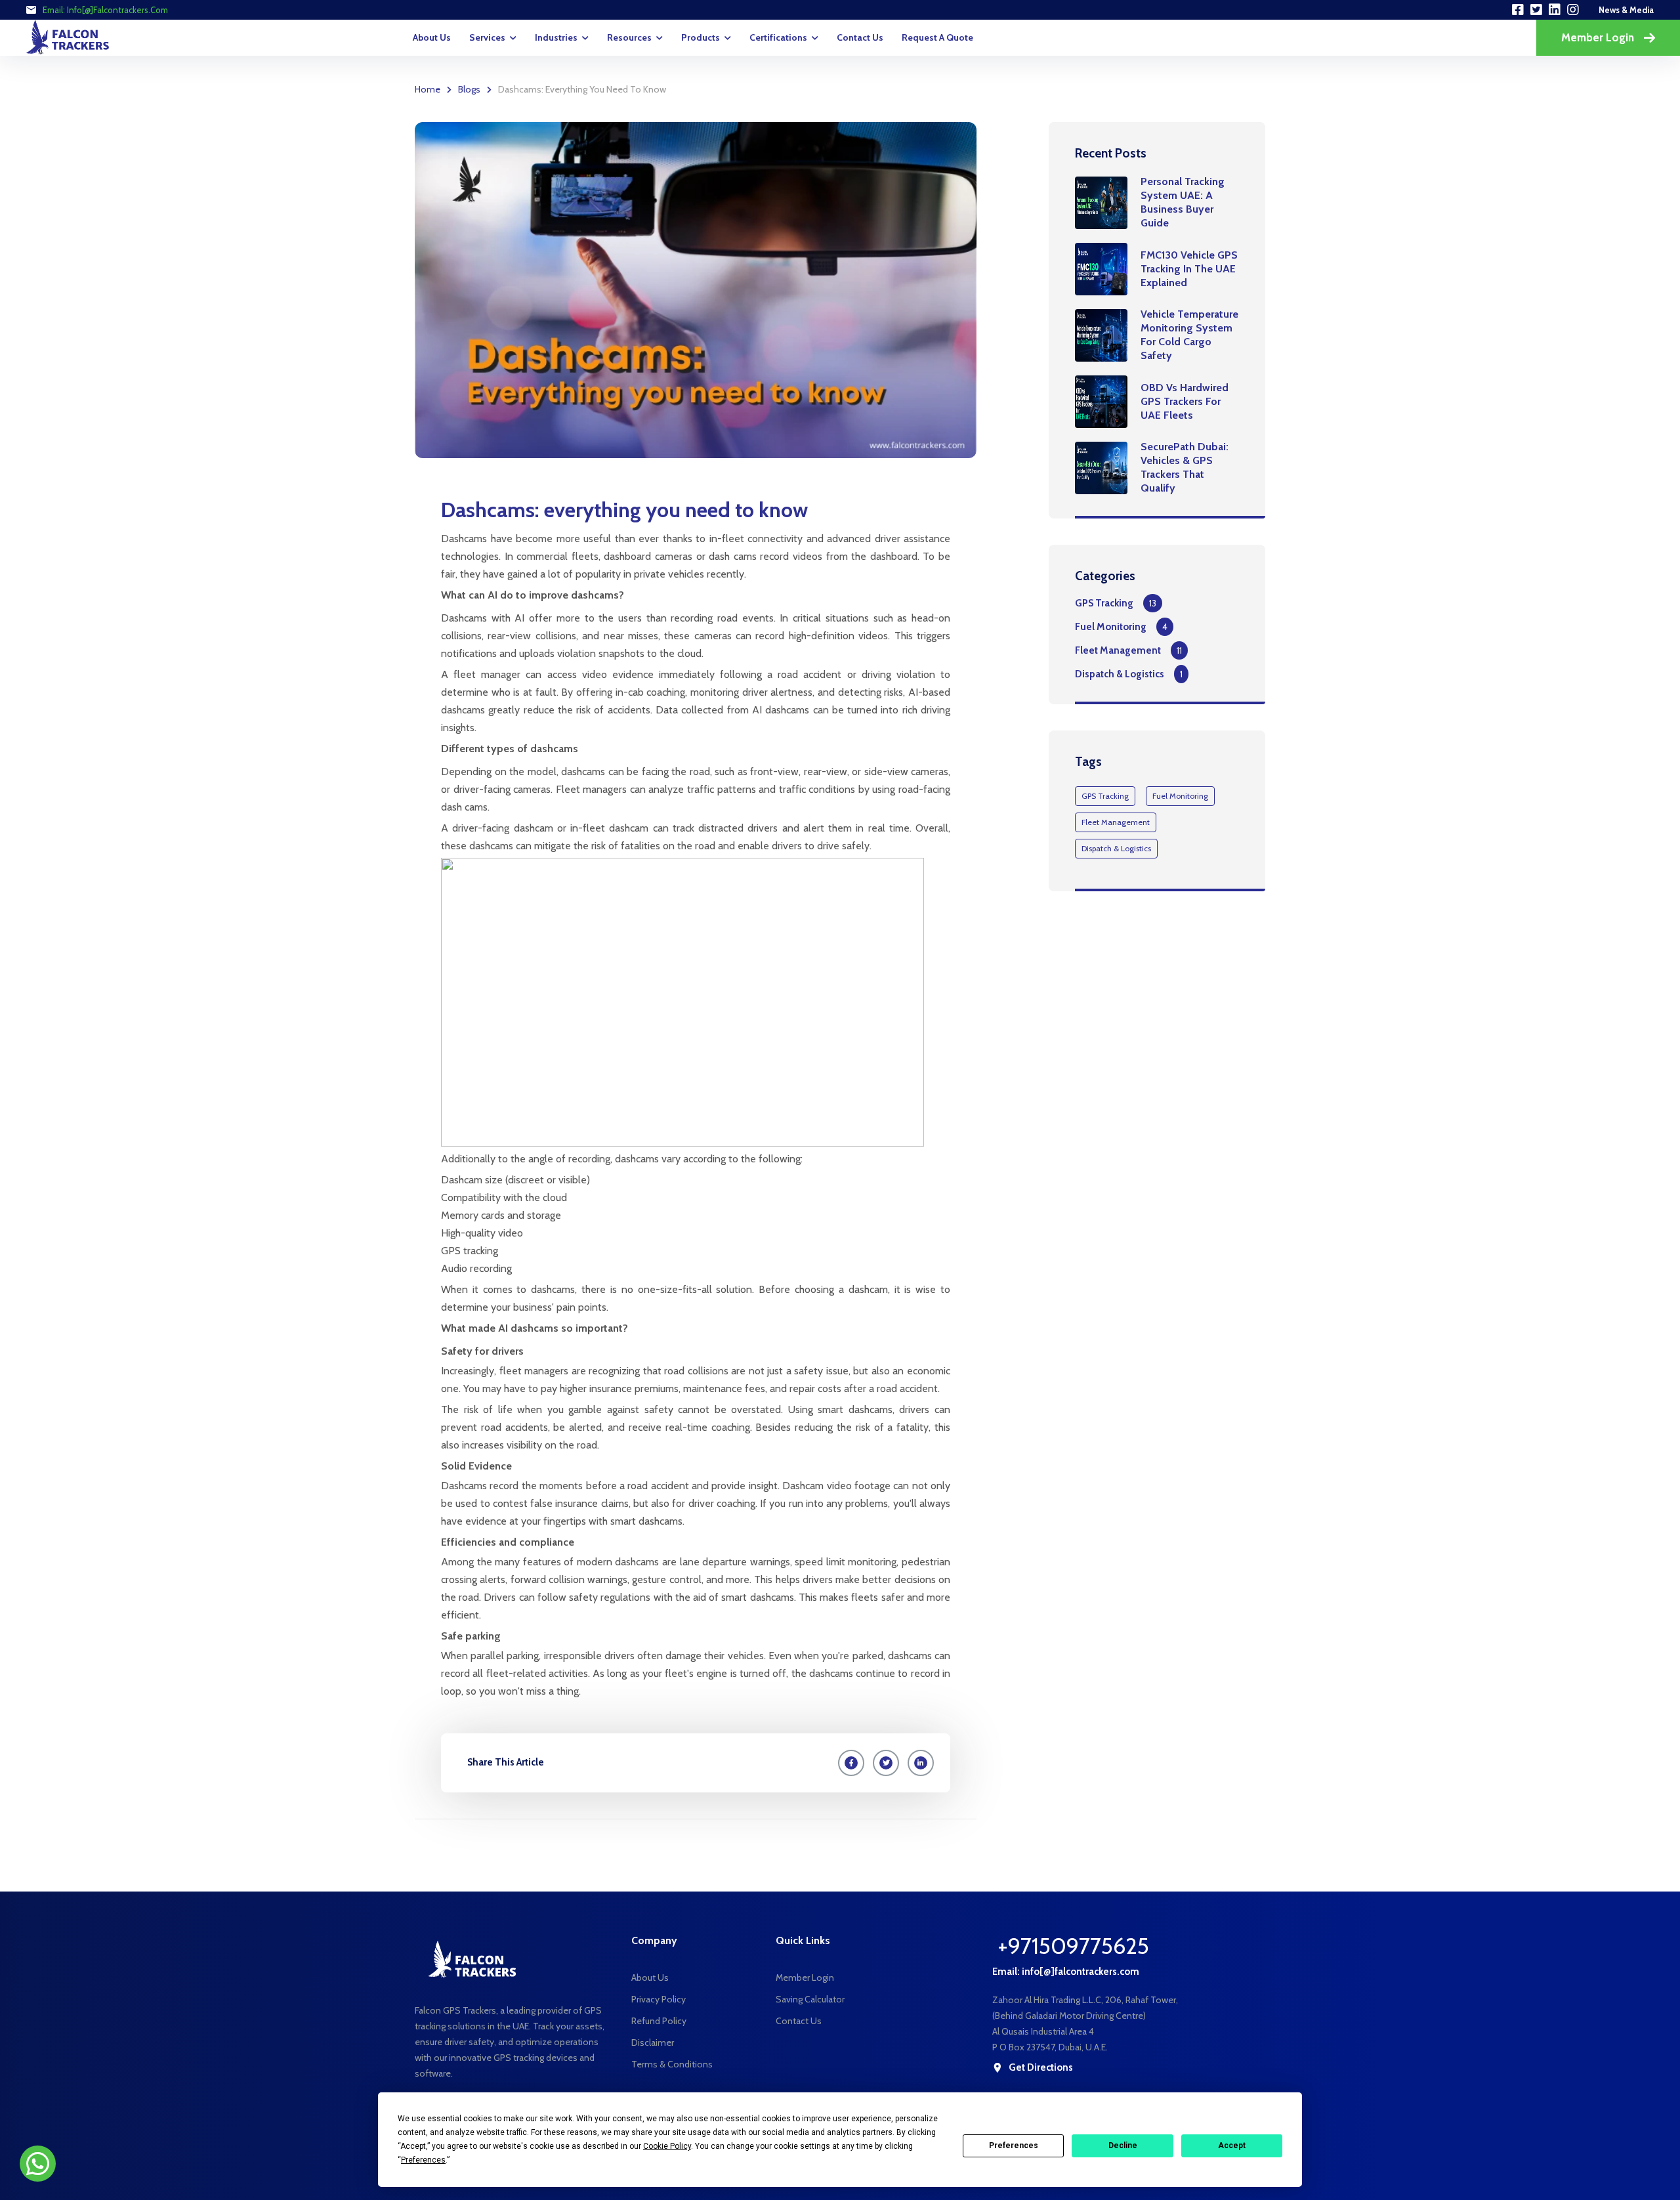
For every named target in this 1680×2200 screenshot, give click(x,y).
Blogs (469, 89)
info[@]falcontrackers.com (117, 10)
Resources (629, 37)
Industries (556, 37)
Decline (1123, 2146)
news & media (1626, 10)
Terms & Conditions (672, 2064)
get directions (1041, 2068)
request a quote (937, 37)
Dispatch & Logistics (1120, 674)
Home (428, 89)
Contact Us (860, 37)
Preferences (1014, 2146)
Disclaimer (653, 2042)
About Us (432, 37)
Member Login (1598, 37)
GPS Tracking (1104, 603)
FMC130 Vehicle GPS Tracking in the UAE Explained (1189, 269)
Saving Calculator (810, 1999)
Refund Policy (659, 2021)
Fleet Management (1118, 650)
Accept (1232, 2146)
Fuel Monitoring (1111, 627)
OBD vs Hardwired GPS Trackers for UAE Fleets (1185, 401)
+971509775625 (1073, 1946)
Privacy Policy (659, 1999)
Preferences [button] (423, 2160)
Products (701, 37)
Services (487, 37)
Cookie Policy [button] (667, 2146)
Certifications (778, 37)
